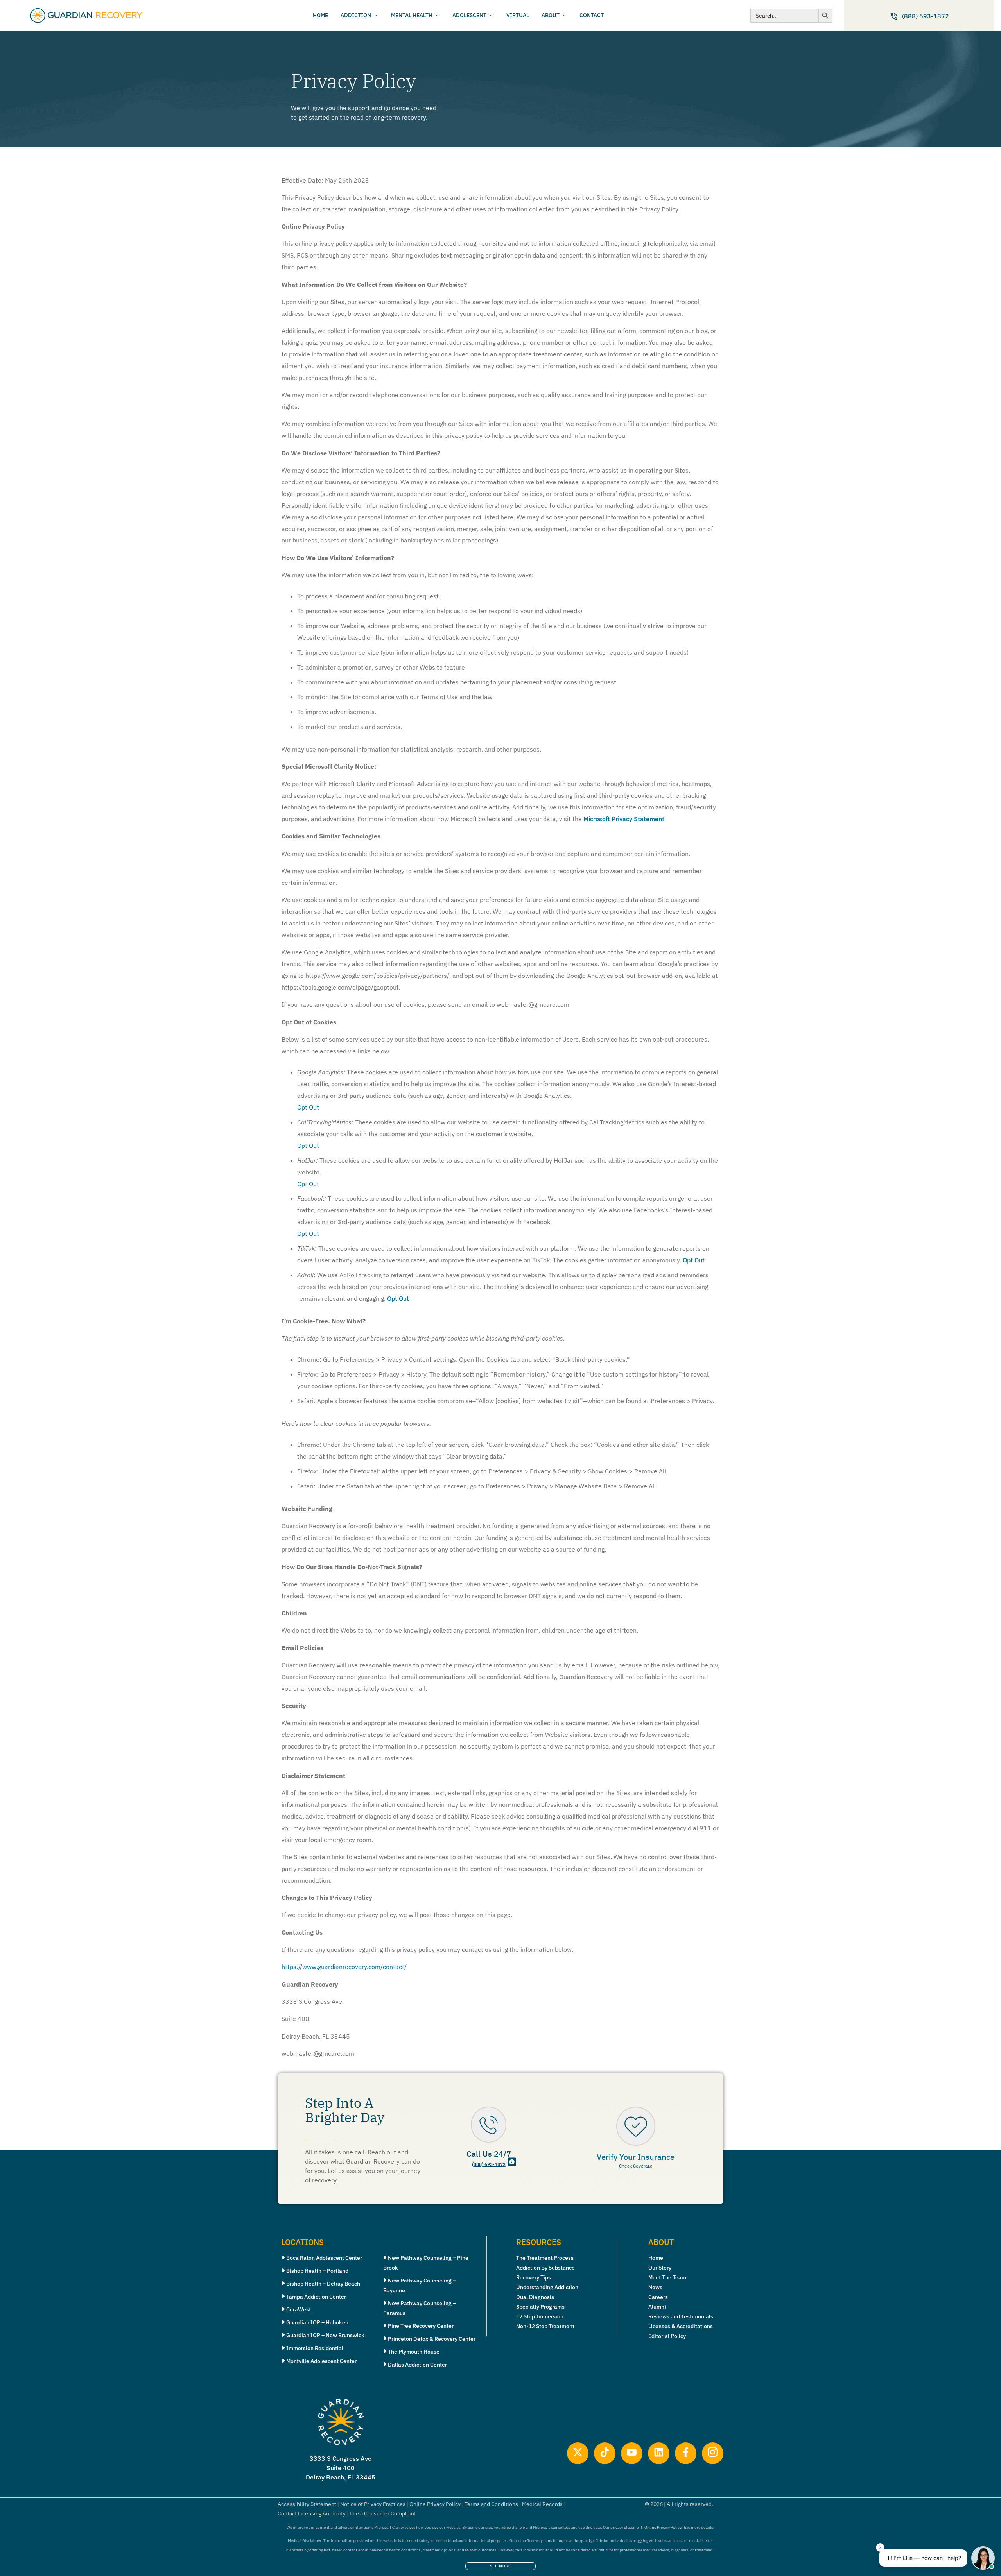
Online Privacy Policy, (663, 2527)
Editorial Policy (667, 2336)
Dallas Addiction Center (417, 2365)
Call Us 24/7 (489, 2154)
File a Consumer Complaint (383, 2513)
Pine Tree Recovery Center (421, 2326)
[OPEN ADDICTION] (376, 15)
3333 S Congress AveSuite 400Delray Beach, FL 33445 (341, 2468)
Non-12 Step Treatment (545, 2326)
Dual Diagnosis (535, 2297)
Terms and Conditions (491, 2504)
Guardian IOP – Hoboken (317, 2322)
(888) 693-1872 (489, 2164)
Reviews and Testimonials (681, 2316)
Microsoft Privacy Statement (624, 819)
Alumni (657, 2307)
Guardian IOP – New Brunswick (325, 2335)
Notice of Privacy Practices (373, 2504)
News (655, 2287)
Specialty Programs (540, 2307)
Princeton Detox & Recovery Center (432, 2339)
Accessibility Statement (307, 2504)
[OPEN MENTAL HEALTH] (437, 15)
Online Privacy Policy (435, 2504)
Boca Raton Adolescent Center (324, 2258)
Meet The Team (667, 2277)
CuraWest (299, 2309)
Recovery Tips (534, 2277)
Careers (658, 2297)
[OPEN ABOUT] (564, 15)
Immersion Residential (315, 2348)
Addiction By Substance (545, 2268)
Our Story (660, 2268)
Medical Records (542, 2504)
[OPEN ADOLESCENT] (491, 15)
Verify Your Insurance (636, 2157)
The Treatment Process (545, 2258)
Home (656, 2258)
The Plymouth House (414, 2352)
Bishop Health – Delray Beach (323, 2284)
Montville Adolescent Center (321, 2361)
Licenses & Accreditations (681, 2326)
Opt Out (694, 1260)
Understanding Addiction (547, 2287)
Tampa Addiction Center (316, 2297)
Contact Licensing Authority (312, 2513)
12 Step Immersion (540, 2316)
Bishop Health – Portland (317, 2271)
